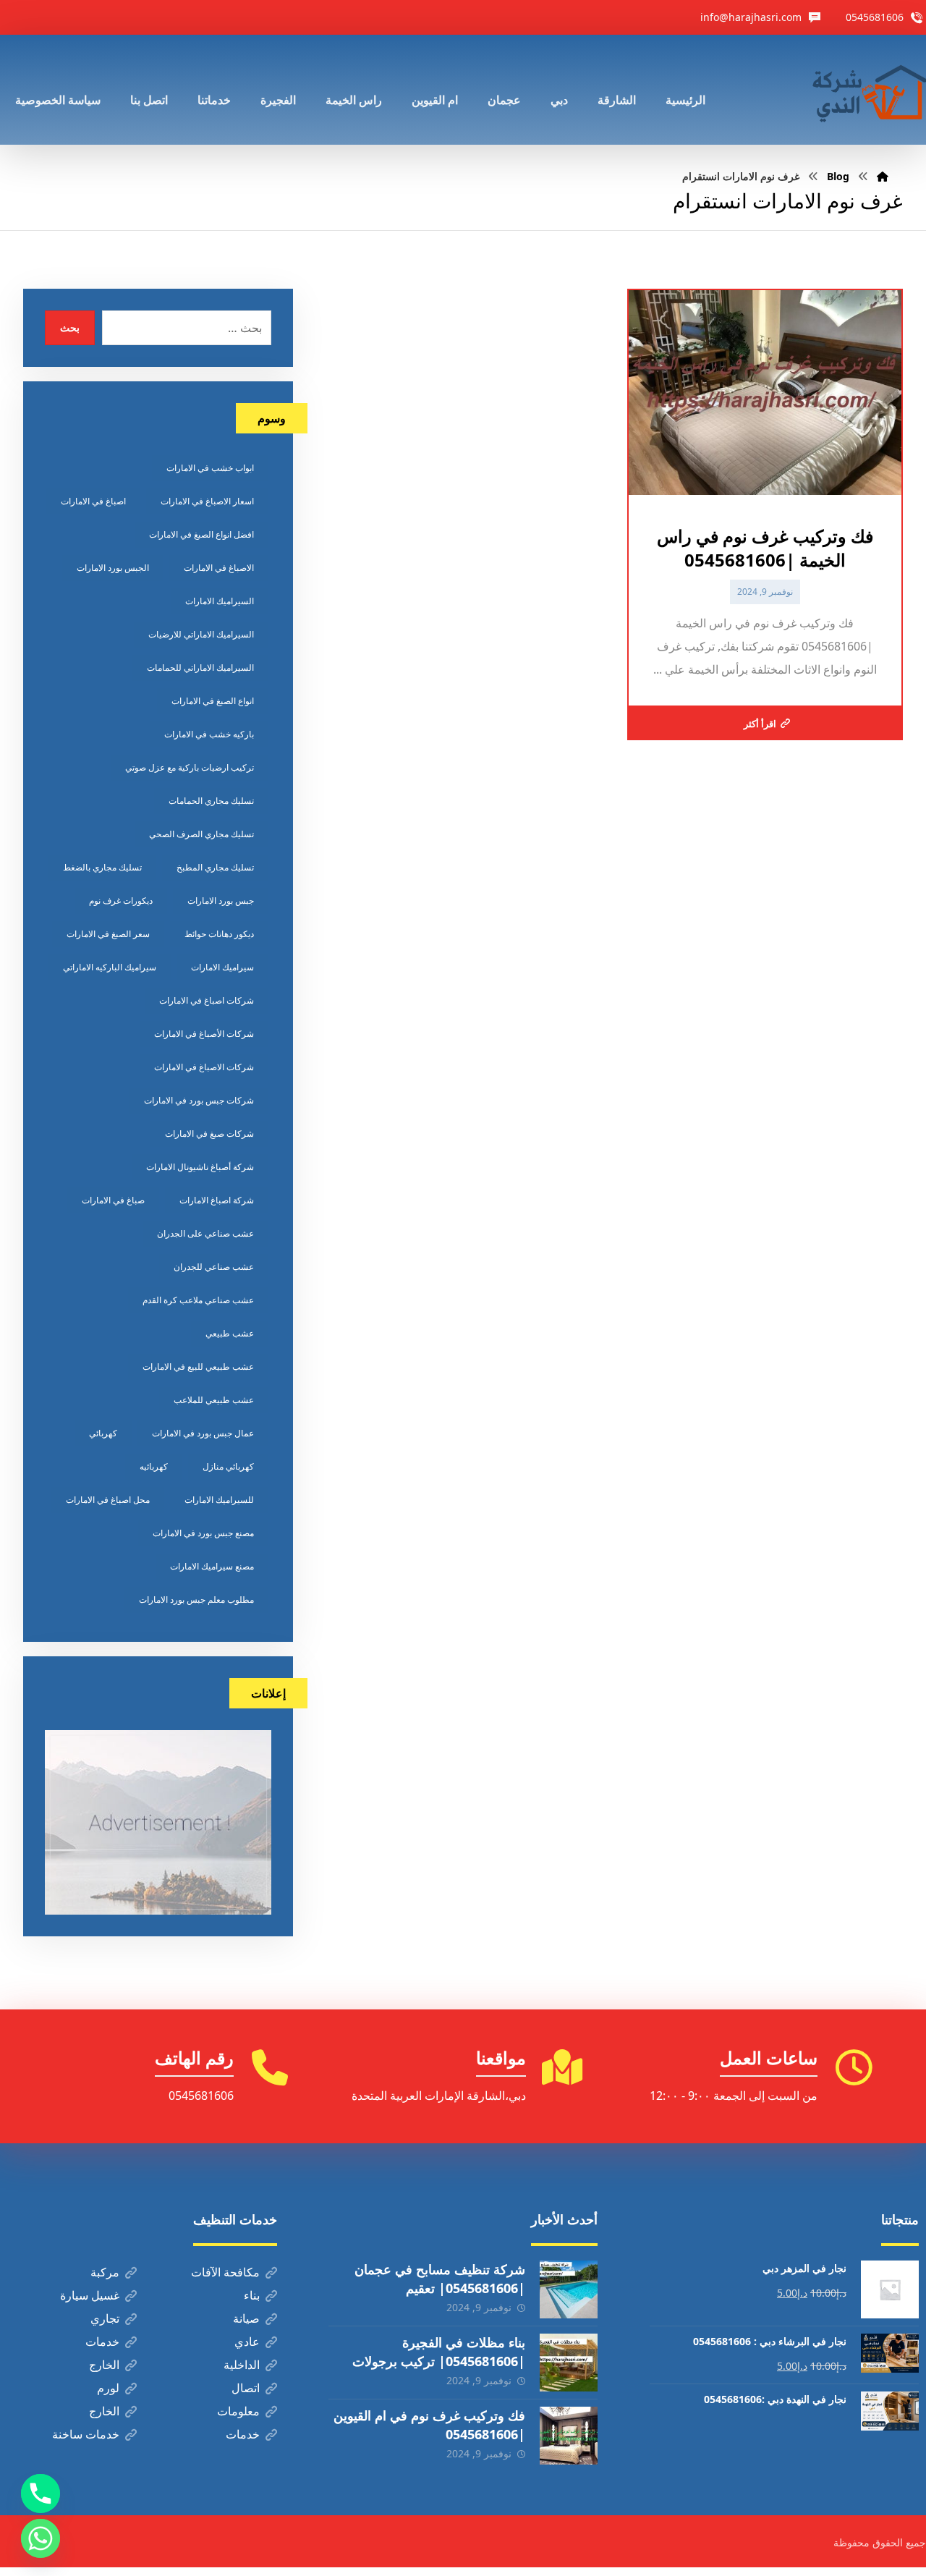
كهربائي (103, 1433)
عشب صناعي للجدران (214, 1267)
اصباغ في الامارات (93, 501)
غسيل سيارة (90, 2295)
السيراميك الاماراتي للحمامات (200, 668)
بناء (252, 2295)
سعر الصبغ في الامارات (108, 934)
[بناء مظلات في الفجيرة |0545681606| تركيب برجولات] (569, 2363)
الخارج (104, 2365)
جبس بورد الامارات (221, 901)
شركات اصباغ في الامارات (207, 1000)
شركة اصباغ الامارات (217, 1200)
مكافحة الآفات (225, 2272)
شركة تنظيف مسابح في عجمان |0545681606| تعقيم (440, 2278)
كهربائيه (154, 1466)
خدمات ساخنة (86, 2434)
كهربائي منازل (228, 1466)
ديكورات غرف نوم (121, 901)
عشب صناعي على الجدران (205, 1233)
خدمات (102, 2342)
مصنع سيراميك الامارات (212, 1566)
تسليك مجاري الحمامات (211, 801)
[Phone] (41, 2494)
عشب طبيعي (230, 1333)
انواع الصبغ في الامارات (213, 701)
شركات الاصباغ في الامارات (204, 1067)
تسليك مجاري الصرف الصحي (201, 834)
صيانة (246, 2318)
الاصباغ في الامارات (219, 568)
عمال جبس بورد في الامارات (203, 1433)
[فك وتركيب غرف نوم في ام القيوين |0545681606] (569, 2436)
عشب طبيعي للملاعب (214, 1400)
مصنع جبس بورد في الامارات (203, 1533)
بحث (70, 327)
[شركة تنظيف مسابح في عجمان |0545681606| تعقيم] (569, 2289)
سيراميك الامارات (222, 967)
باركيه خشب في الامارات (209, 734)
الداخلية (242, 2365)
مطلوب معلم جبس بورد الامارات (196, 1600)
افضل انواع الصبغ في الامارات (201, 534)
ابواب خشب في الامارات (210, 468)
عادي (247, 2342)
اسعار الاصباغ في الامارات (207, 501)
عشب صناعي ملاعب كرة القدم (198, 1300)
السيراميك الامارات (220, 601)
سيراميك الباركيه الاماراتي (110, 967)
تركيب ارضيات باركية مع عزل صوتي (190, 767)
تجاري (105, 2318)
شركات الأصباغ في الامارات (204, 1034)
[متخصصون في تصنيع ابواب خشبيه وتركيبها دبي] (866, 90)
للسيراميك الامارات (219, 1500)
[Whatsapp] (41, 2538)
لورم (108, 2388)
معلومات (238, 2411)
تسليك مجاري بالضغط (102, 867)
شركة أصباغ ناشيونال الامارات (200, 1167)
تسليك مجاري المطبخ (215, 867)
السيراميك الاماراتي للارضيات (201, 634)
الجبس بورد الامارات (113, 568)
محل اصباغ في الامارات (108, 1500)
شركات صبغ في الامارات (209, 1134)
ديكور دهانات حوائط (219, 934)
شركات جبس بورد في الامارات (199, 1100)
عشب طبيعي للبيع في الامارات (198, 1367)
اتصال (246, 2388)
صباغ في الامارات (113, 1200)
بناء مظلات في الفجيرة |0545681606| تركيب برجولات (439, 2351)
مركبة (105, 2272)
